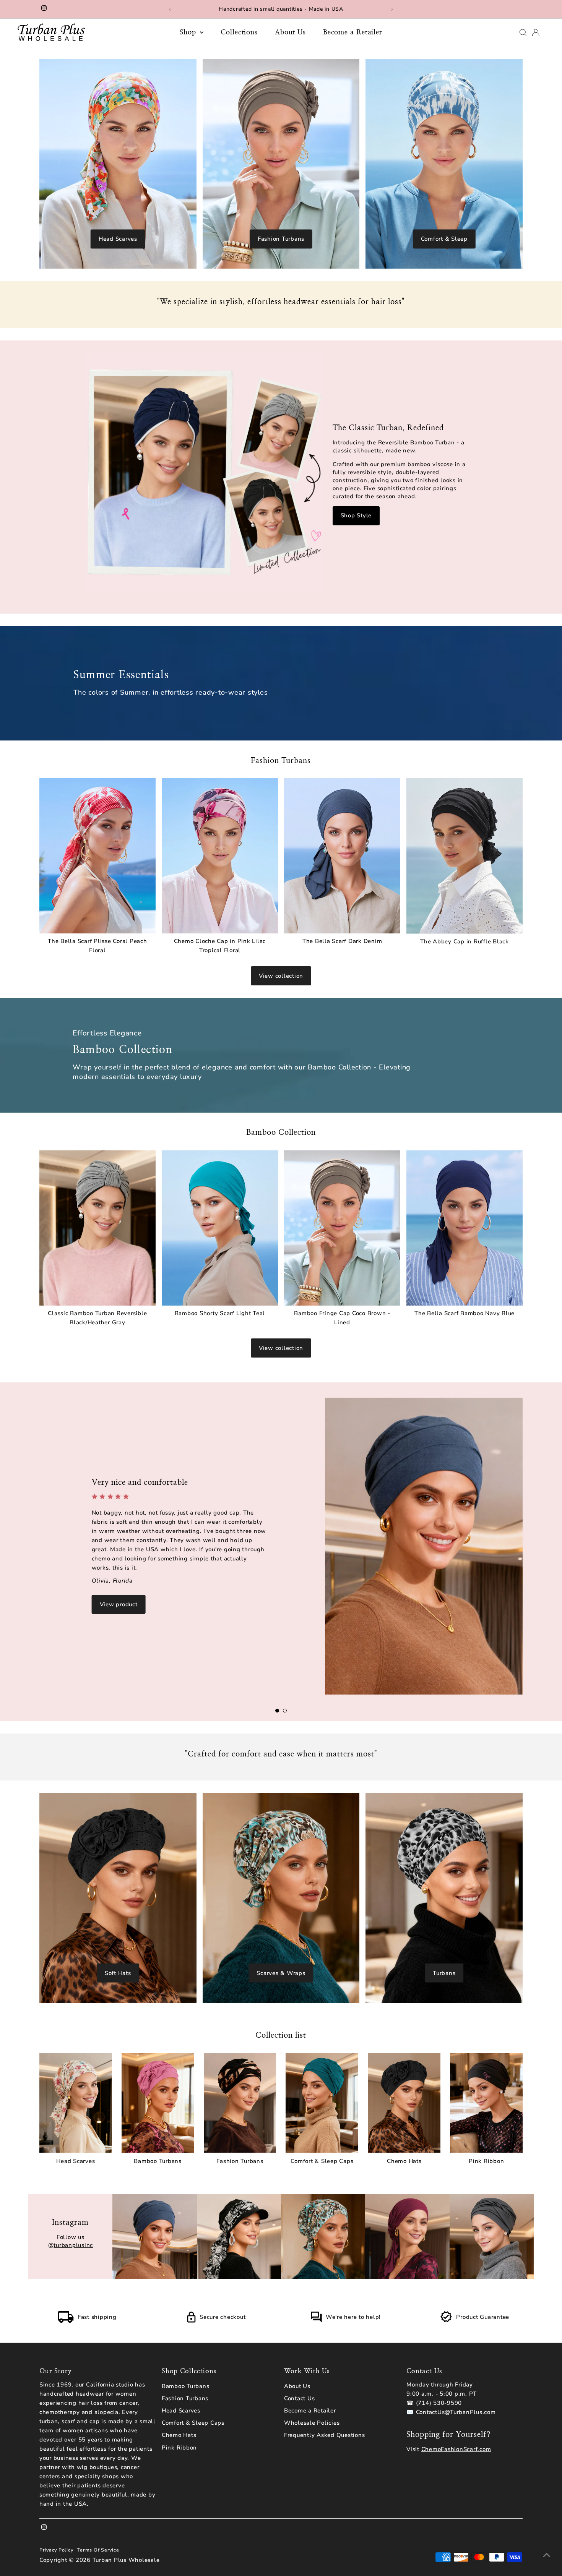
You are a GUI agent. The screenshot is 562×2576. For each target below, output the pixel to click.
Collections (239, 32)
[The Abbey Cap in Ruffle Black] (465, 856)
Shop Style (356, 515)
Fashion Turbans (281, 239)
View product (119, 1604)
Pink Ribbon (179, 2448)
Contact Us (300, 2398)
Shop (189, 32)
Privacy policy (56, 2550)
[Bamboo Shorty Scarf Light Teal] (220, 1228)
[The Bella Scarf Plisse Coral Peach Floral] (97, 856)
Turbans (444, 1973)
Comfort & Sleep (444, 239)
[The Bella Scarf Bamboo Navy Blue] (465, 1228)
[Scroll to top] (547, 2555)
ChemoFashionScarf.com (456, 2449)
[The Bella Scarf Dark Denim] (342, 856)
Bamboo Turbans (186, 2386)
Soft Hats (118, 1973)
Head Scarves (118, 239)
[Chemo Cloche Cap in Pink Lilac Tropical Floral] (220, 856)
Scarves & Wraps (281, 1973)
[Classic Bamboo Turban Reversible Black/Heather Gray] (97, 1228)
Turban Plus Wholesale (126, 2560)
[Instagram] (44, 9)
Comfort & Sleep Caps (193, 2423)
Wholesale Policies (312, 2423)
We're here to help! (353, 2317)
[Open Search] (523, 32)
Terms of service (98, 2550)
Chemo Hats (179, 2435)
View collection (281, 976)
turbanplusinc (73, 2245)
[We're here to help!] (316, 2321)
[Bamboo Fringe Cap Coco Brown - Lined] (342, 1228)
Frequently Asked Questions (325, 2435)
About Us (290, 32)
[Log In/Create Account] (536, 32)
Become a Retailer (353, 32)
